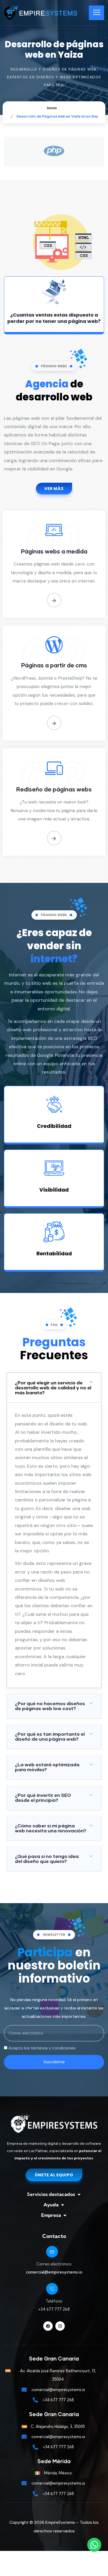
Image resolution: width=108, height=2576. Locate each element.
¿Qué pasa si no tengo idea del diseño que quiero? (47, 1859)
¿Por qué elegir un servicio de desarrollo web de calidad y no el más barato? (53, 1388)
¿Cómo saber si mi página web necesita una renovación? (51, 1828)
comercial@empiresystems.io (54, 2272)
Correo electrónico (54, 2264)
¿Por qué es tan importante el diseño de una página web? (50, 1736)
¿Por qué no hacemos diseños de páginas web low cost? (50, 1706)
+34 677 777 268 (54, 2309)
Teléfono (54, 2301)
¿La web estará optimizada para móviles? (47, 1767)
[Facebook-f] (48, 2326)
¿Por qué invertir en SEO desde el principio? (43, 1797)
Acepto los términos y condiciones (42, 2048)
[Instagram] (60, 2326)
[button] (54, 1388)
